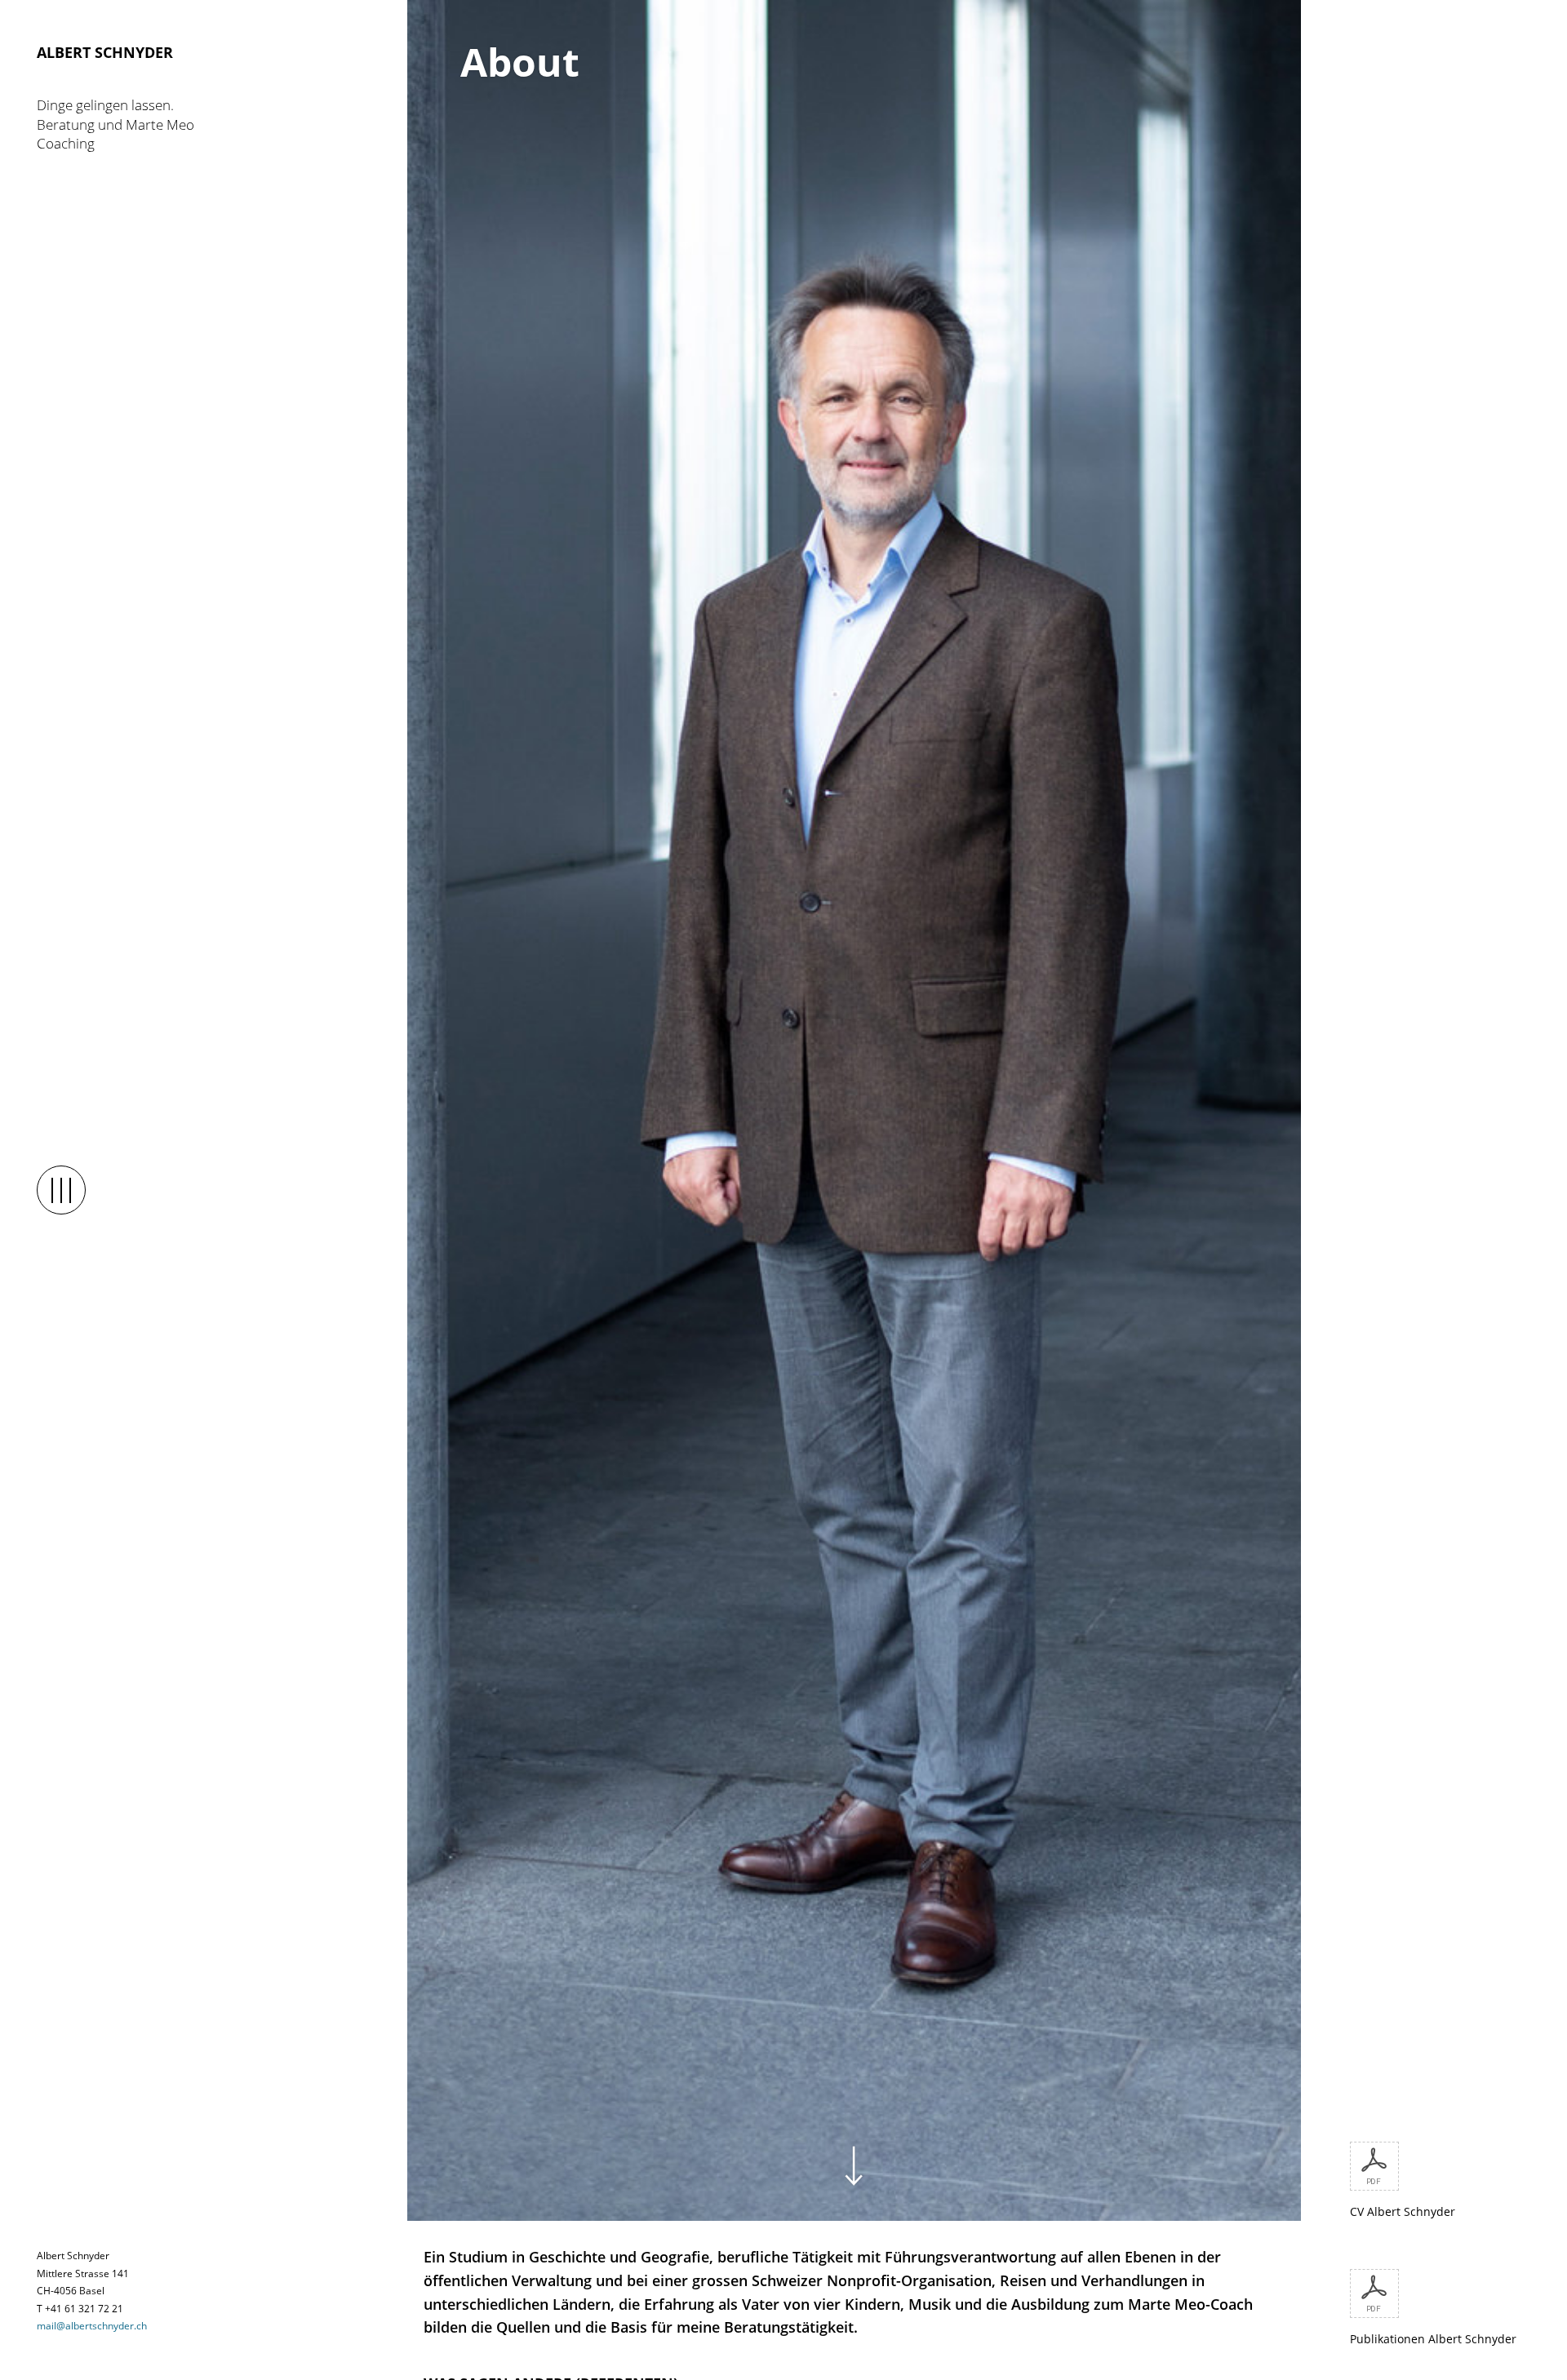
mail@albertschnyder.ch (92, 2326)
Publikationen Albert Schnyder (1433, 2339)
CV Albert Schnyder (1403, 2211)
